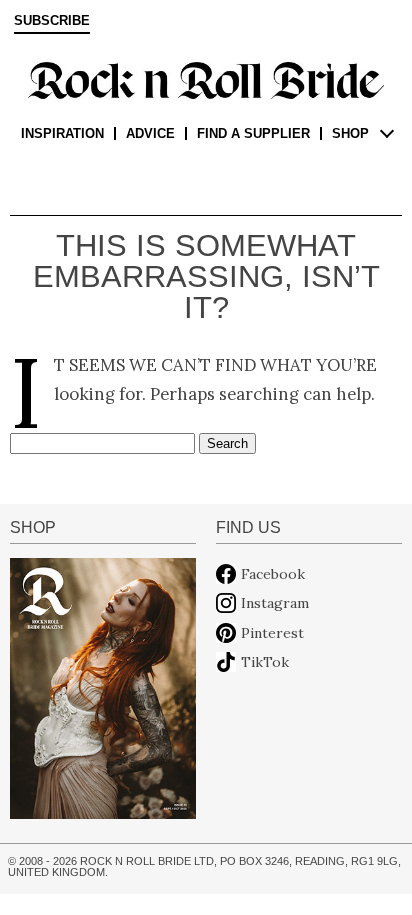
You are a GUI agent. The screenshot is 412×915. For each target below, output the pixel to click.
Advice (150, 133)
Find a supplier (253, 133)
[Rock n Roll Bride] (206, 79)
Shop (350, 133)
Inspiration (62, 133)
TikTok (265, 662)
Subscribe (52, 21)
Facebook (273, 574)
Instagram (275, 603)
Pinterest (272, 633)
